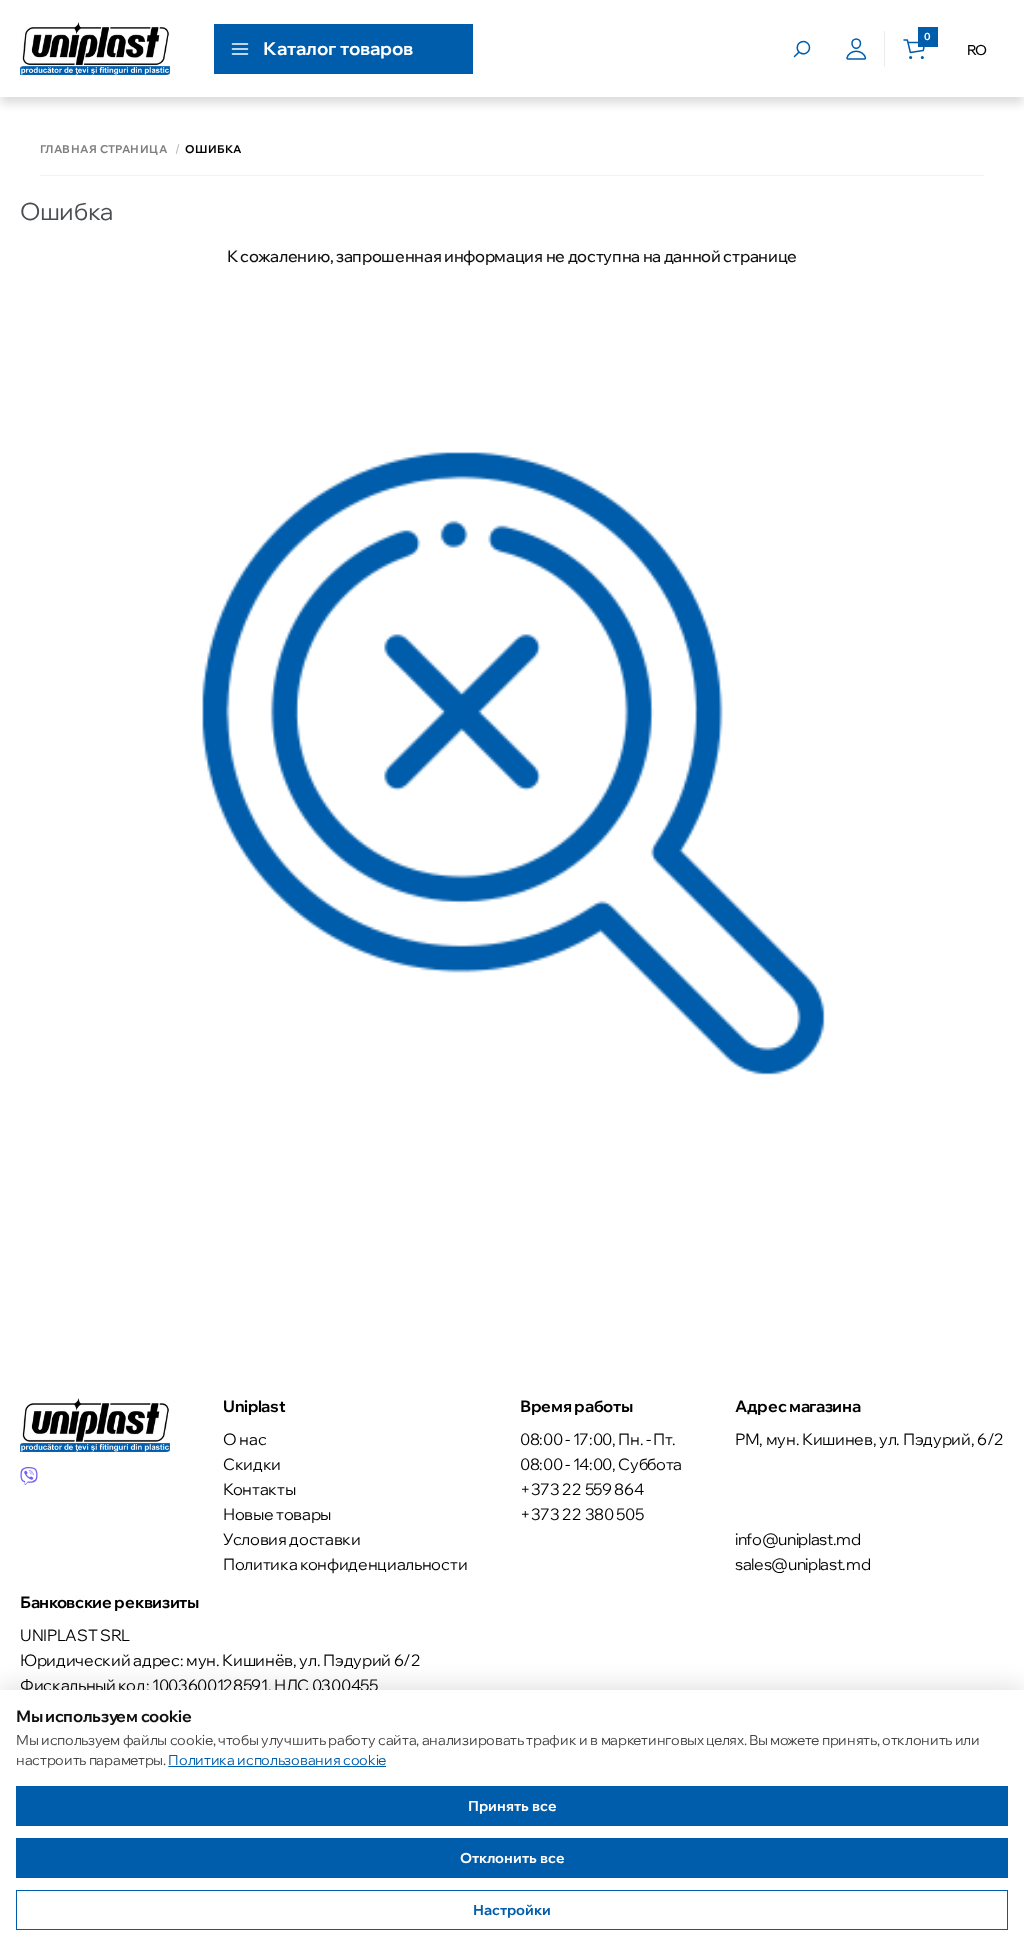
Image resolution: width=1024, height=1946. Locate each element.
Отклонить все (512, 1858)
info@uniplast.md (798, 1539)
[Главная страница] (95, 48)
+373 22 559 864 (581, 1489)
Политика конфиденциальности (345, 1564)
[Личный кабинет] (856, 49)
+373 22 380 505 (581, 1514)
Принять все (512, 1806)
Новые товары (277, 1514)
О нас (244, 1439)
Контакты (259, 1489)
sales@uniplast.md (803, 1564)
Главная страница (103, 149)
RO (977, 50)
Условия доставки (292, 1539)
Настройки (512, 1910)
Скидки (252, 1464)
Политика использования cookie (277, 1760)
